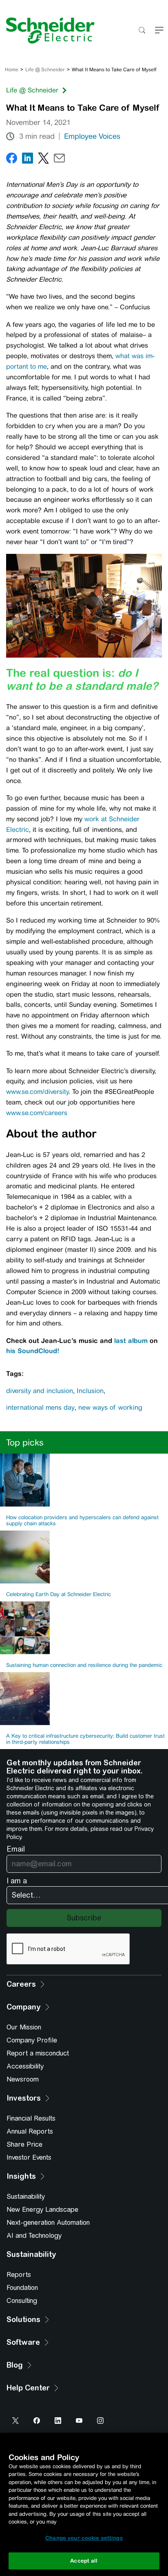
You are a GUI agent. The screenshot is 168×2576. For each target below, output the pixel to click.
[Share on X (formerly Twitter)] (43, 160)
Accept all (84, 2561)
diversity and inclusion (40, 1391)
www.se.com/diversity (37, 1092)
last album (131, 1340)
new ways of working (110, 1407)
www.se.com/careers (38, 1113)
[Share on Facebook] (12, 160)
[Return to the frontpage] (47, 31)
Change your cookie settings (84, 2538)
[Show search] (142, 31)
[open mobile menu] (159, 31)
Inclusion (90, 1391)
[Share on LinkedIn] (28, 160)
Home (12, 70)
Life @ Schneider (45, 70)
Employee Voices (92, 136)
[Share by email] (59, 160)
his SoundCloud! (33, 1351)
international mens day (40, 1407)
